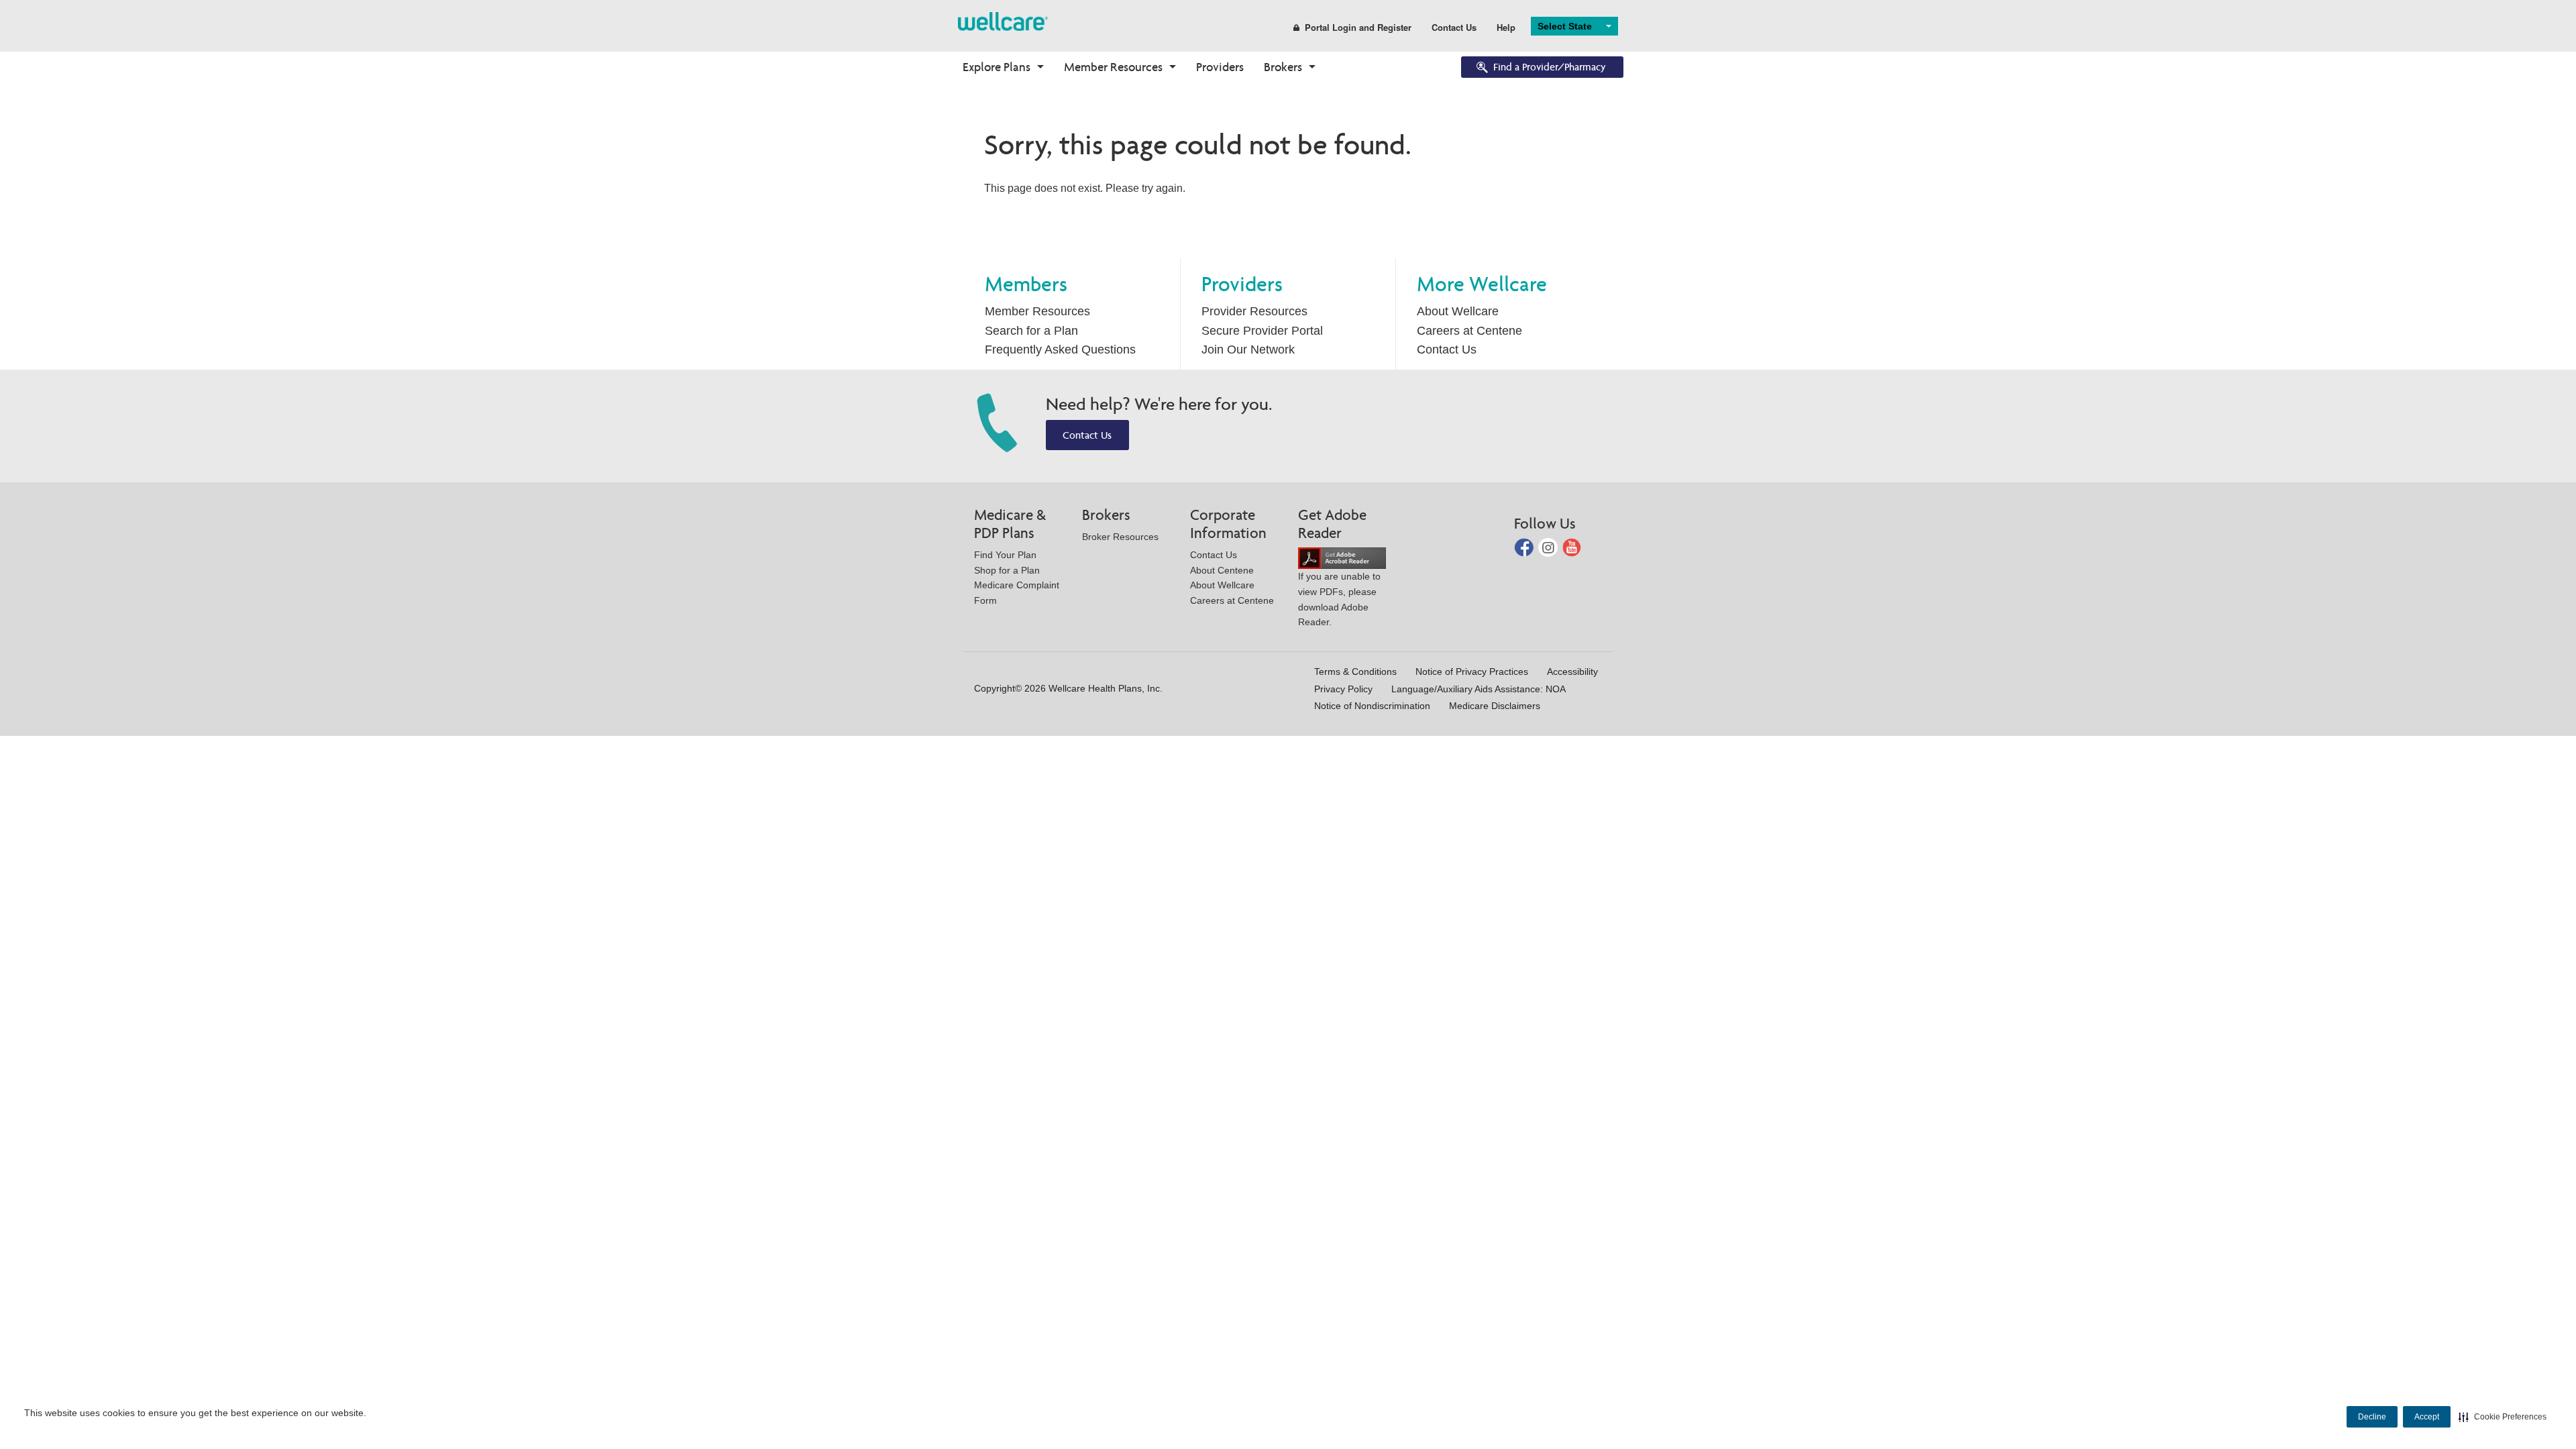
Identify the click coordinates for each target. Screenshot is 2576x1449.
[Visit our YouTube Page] (1572, 546)
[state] (1003, 20)
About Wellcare (1458, 311)
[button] (2503, 1417)
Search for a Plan (1031, 331)
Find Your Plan (1005, 555)
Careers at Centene (1469, 331)
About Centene (1222, 570)
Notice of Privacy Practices (1472, 672)
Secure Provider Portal (1262, 331)
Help (1506, 27)
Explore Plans (997, 67)
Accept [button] (2427, 1417)
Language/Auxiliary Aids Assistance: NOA (1479, 689)
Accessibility (1572, 672)
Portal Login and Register (1358, 27)
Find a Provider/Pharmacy (1550, 67)
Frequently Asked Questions (1060, 350)
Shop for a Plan (1007, 570)
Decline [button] (2372, 1417)
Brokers (1283, 67)
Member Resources (1113, 67)
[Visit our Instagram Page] (1549, 546)
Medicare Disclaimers (1495, 706)
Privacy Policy (1343, 689)
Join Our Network (1248, 350)
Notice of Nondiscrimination (1372, 706)
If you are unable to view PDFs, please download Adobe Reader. (1339, 599)
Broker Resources (1120, 537)
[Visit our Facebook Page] (1525, 546)
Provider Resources (1254, 311)
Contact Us (1454, 27)
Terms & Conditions (1355, 672)
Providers (1220, 67)
